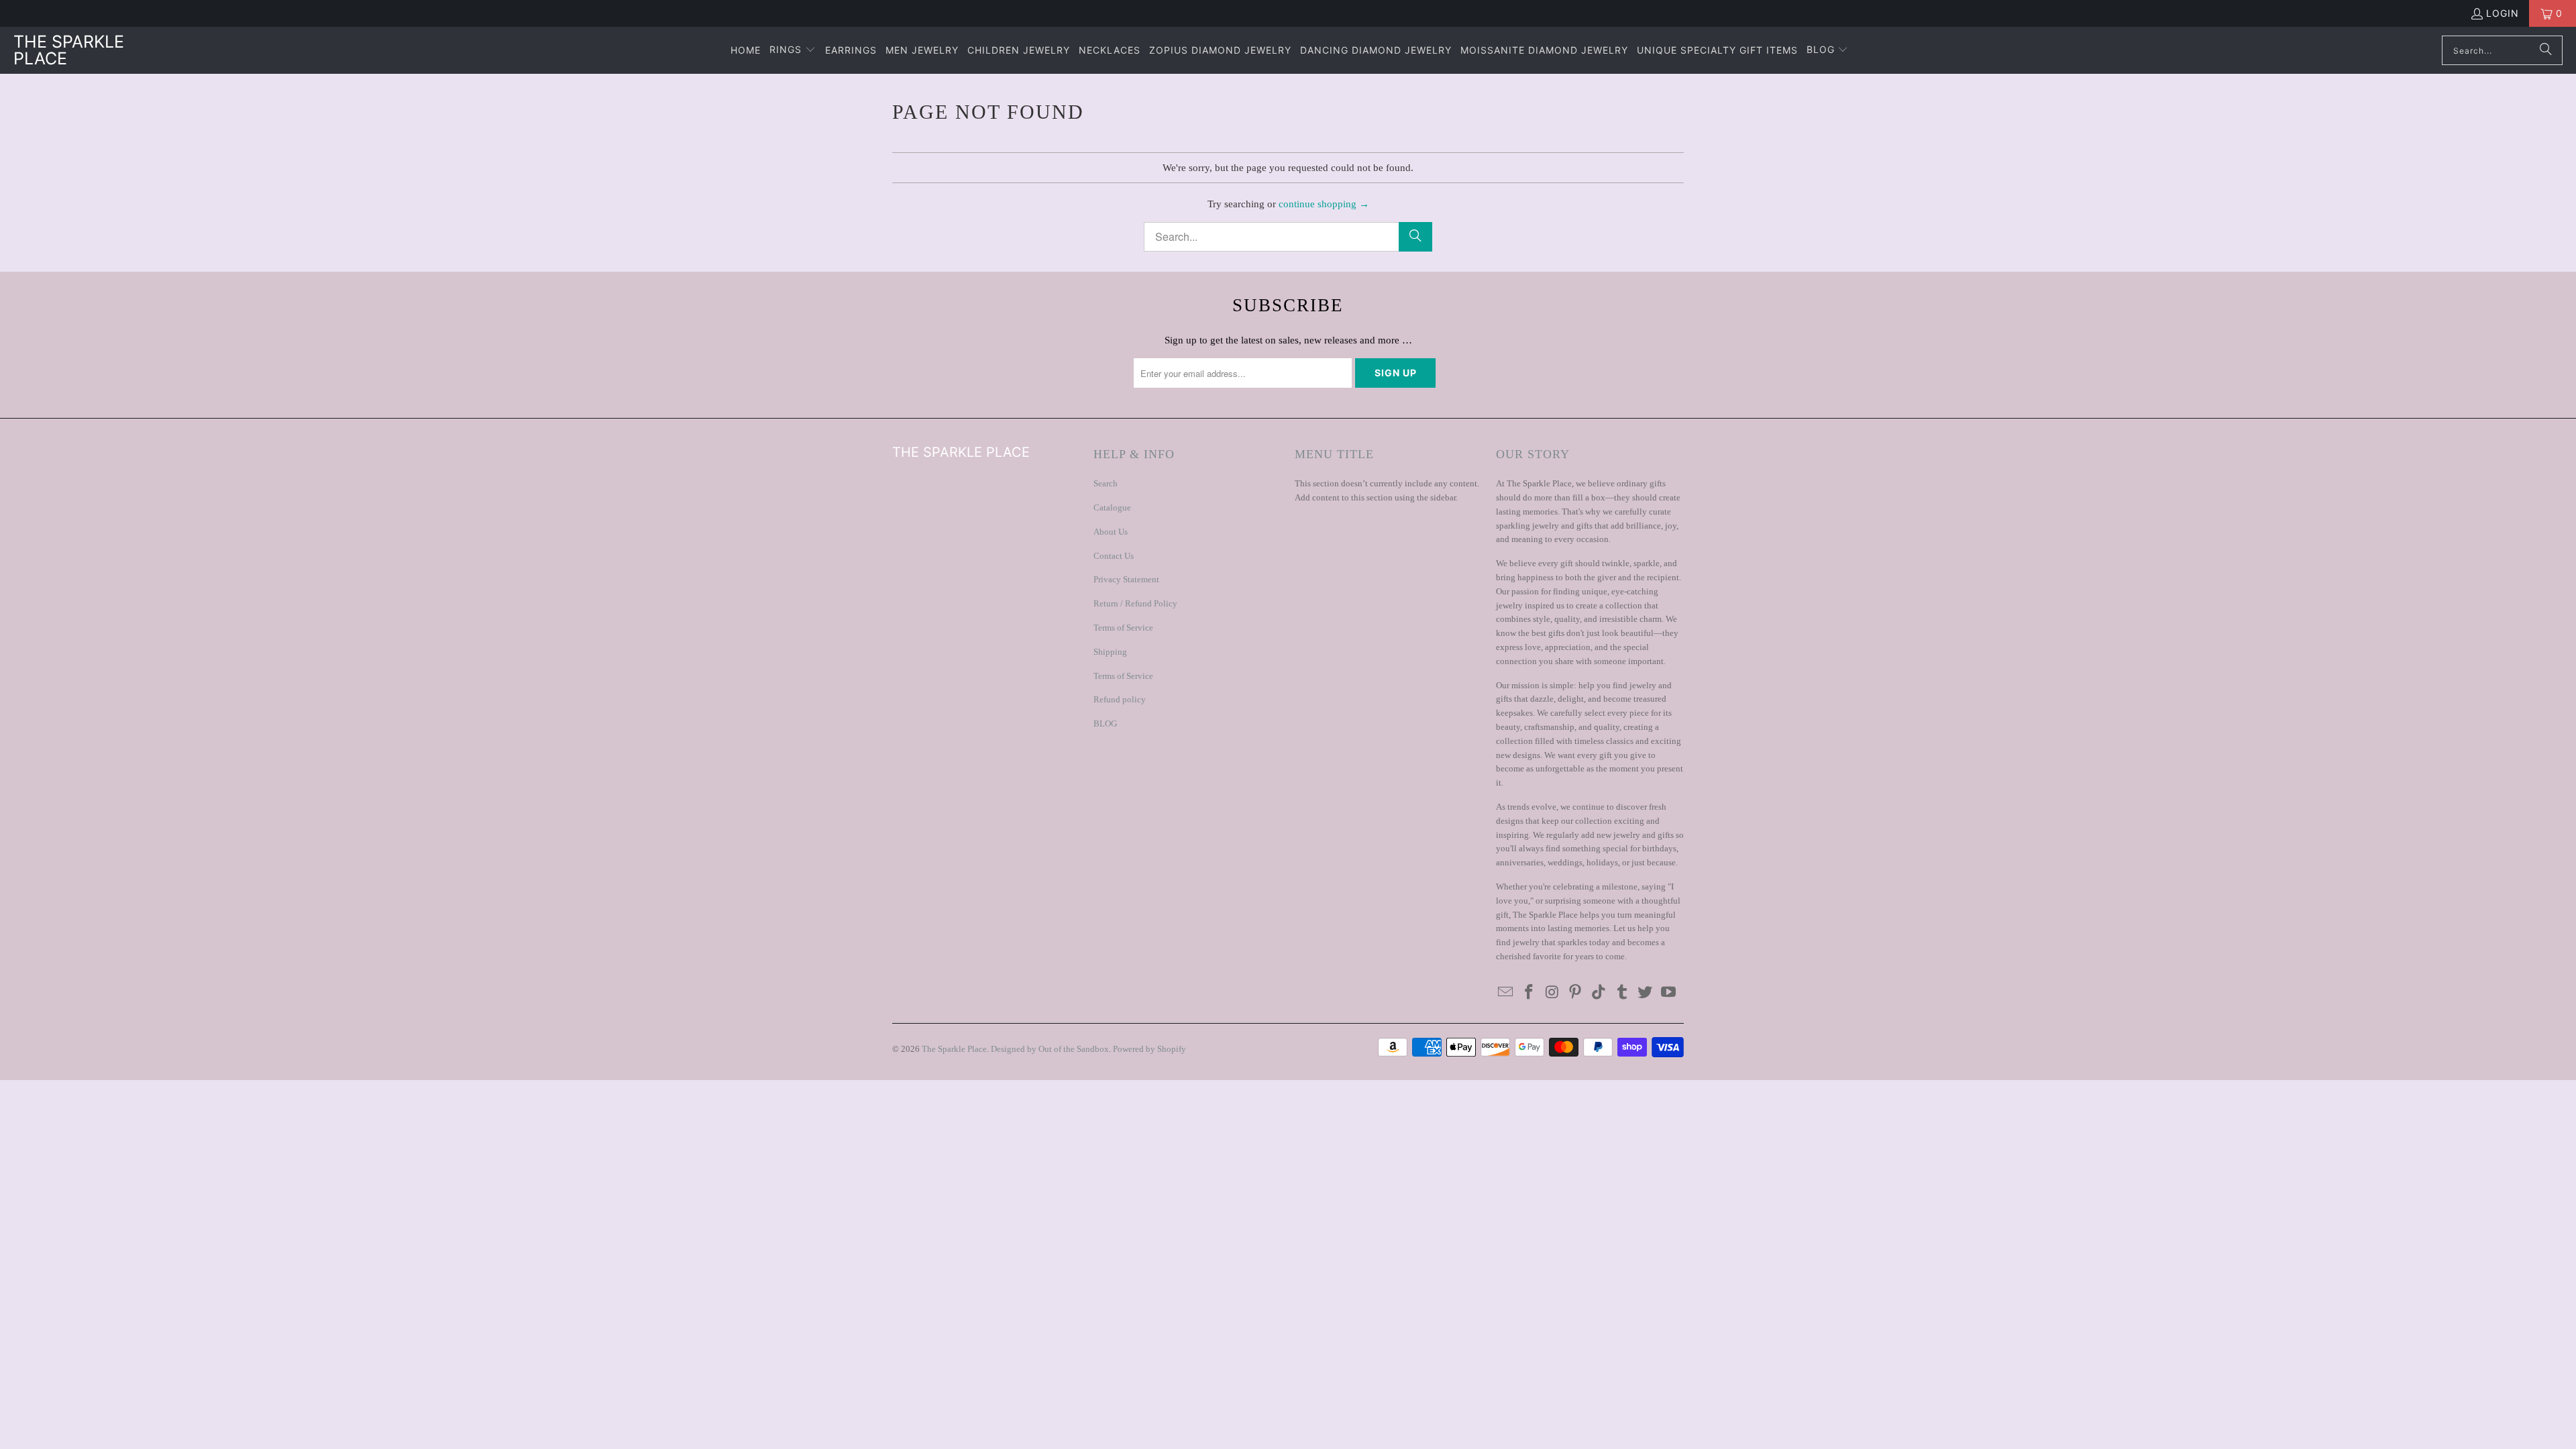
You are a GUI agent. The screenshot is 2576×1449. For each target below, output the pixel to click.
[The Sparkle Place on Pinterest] (1576, 993)
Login (2503, 13)
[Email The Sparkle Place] (1506, 993)
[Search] (2546, 50)
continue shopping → (1324, 204)
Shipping (1110, 652)
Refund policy (1120, 699)
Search (1106, 483)
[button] (793, 50)
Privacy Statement (1126, 579)
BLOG (1105, 723)
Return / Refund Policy (1135, 603)
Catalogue (1112, 507)
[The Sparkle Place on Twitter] (1646, 993)
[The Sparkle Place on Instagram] (1552, 993)
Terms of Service (1123, 628)
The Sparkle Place (954, 1049)
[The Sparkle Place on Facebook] (1529, 993)
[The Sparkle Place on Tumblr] (1622, 993)
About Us (1111, 532)
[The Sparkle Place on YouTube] (1669, 993)
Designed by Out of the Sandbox (1050, 1049)
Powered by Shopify (1149, 1049)
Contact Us (1114, 556)
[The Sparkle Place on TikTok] (1599, 993)
